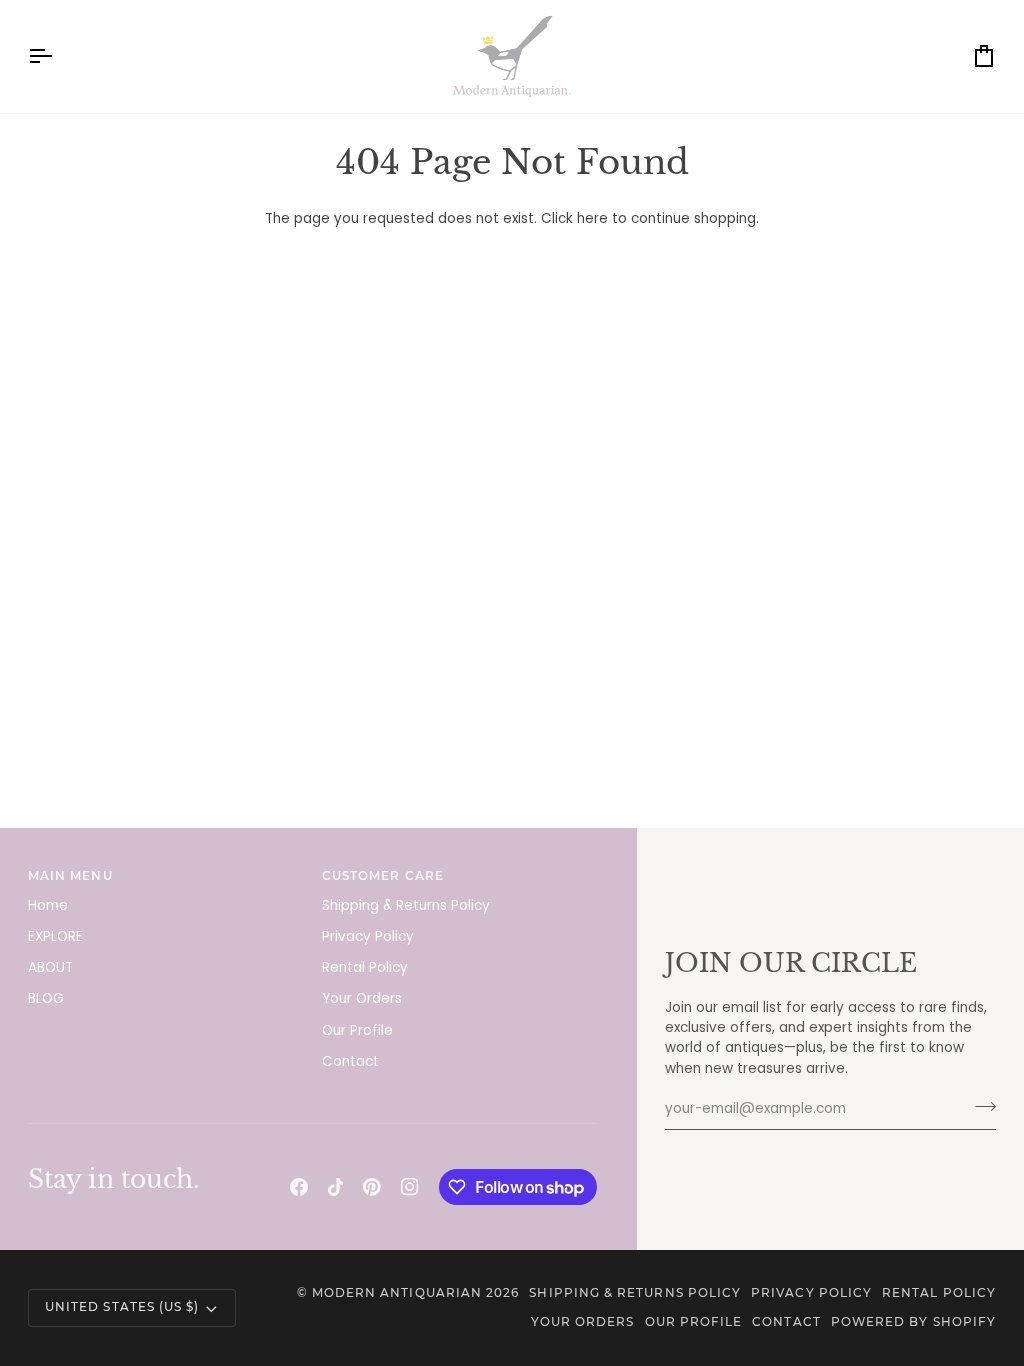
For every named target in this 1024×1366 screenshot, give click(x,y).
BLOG (46, 998)
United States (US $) (122, 1307)
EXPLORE (55, 936)
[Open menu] (58, 56)
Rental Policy (365, 967)
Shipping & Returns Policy (406, 905)
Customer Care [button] (383, 876)
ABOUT (50, 967)
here (592, 218)
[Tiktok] (336, 1187)
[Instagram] (410, 1187)
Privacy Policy (368, 936)
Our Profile (357, 1030)
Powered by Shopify (913, 1322)
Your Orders (362, 998)
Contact (350, 1061)
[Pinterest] (372, 1187)
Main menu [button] (70, 876)
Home (48, 905)
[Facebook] (299, 1187)
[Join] (979, 1107)
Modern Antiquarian (397, 1293)
